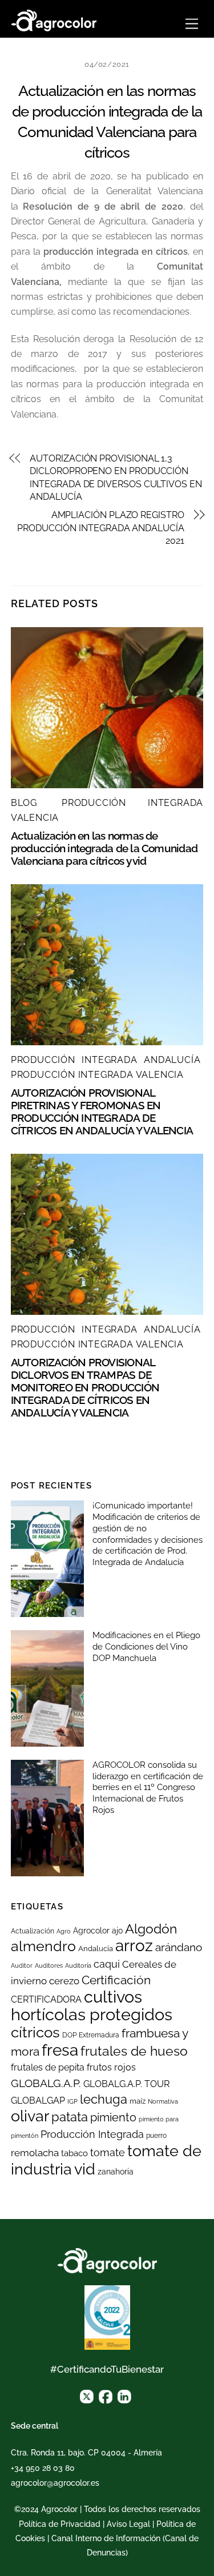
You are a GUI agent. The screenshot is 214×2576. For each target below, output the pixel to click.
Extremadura (99, 2035)
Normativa (163, 2101)
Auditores (49, 1965)
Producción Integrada (92, 2134)
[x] (87, 2396)
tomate (108, 2152)
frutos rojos (111, 2067)
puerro (156, 2136)
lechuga (104, 2099)
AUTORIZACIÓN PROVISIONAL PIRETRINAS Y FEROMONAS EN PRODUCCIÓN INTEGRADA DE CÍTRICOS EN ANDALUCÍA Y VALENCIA (102, 1112)
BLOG (24, 803)
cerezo (64, 1981)
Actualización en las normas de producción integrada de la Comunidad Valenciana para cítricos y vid (104, 848)
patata (70, 2117)
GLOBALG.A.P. (46, 2083)
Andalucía (96, 1949)
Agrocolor (91, 1931)
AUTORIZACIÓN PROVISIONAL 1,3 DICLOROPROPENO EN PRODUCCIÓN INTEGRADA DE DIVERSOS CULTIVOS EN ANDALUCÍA (116, 478)
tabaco (74, 2153)
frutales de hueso (134, 2051)
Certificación (116, 1980)
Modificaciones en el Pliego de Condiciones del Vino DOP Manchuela (146, 1647)
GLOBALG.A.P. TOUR (126, 2084)
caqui (107, 1964)
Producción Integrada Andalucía (106, 1060)
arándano (179, 1947)
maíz (138, 2101)
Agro (64, 1931)
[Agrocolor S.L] (54, 19)
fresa (60, 2050)
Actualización (33, 1931)
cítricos (35, 2032)
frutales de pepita (48, 2067)
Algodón (151, 1929)
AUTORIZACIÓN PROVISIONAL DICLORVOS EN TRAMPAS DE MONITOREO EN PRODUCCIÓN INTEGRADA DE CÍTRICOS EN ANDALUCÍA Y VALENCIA (85, 1387)
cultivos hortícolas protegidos (92, 2005)
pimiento (113, 2117)
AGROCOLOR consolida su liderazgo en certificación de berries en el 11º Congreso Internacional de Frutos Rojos (148, 1787)
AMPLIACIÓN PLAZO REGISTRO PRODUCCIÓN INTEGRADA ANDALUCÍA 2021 (101, 528)
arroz (134, 1946)
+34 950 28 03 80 (43, 2468)
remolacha (35, 2153)
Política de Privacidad (60, 2524)
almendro (43, 1946)
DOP (69, 2035)
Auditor (22, 1965)
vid (85, 2169)
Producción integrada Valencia (97, 1075)
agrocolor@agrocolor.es (55, 2483)
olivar (30, 2116)
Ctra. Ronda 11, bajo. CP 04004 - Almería (86, 2453)
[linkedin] (124, 2396)
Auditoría (78, 1965)
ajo (117, 1931)
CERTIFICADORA (46, 1999)
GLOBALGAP (38, 2100)
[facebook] (106, 2396)
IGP (72, 2101)
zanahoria (116, 2172)
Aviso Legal (128, 2524)
